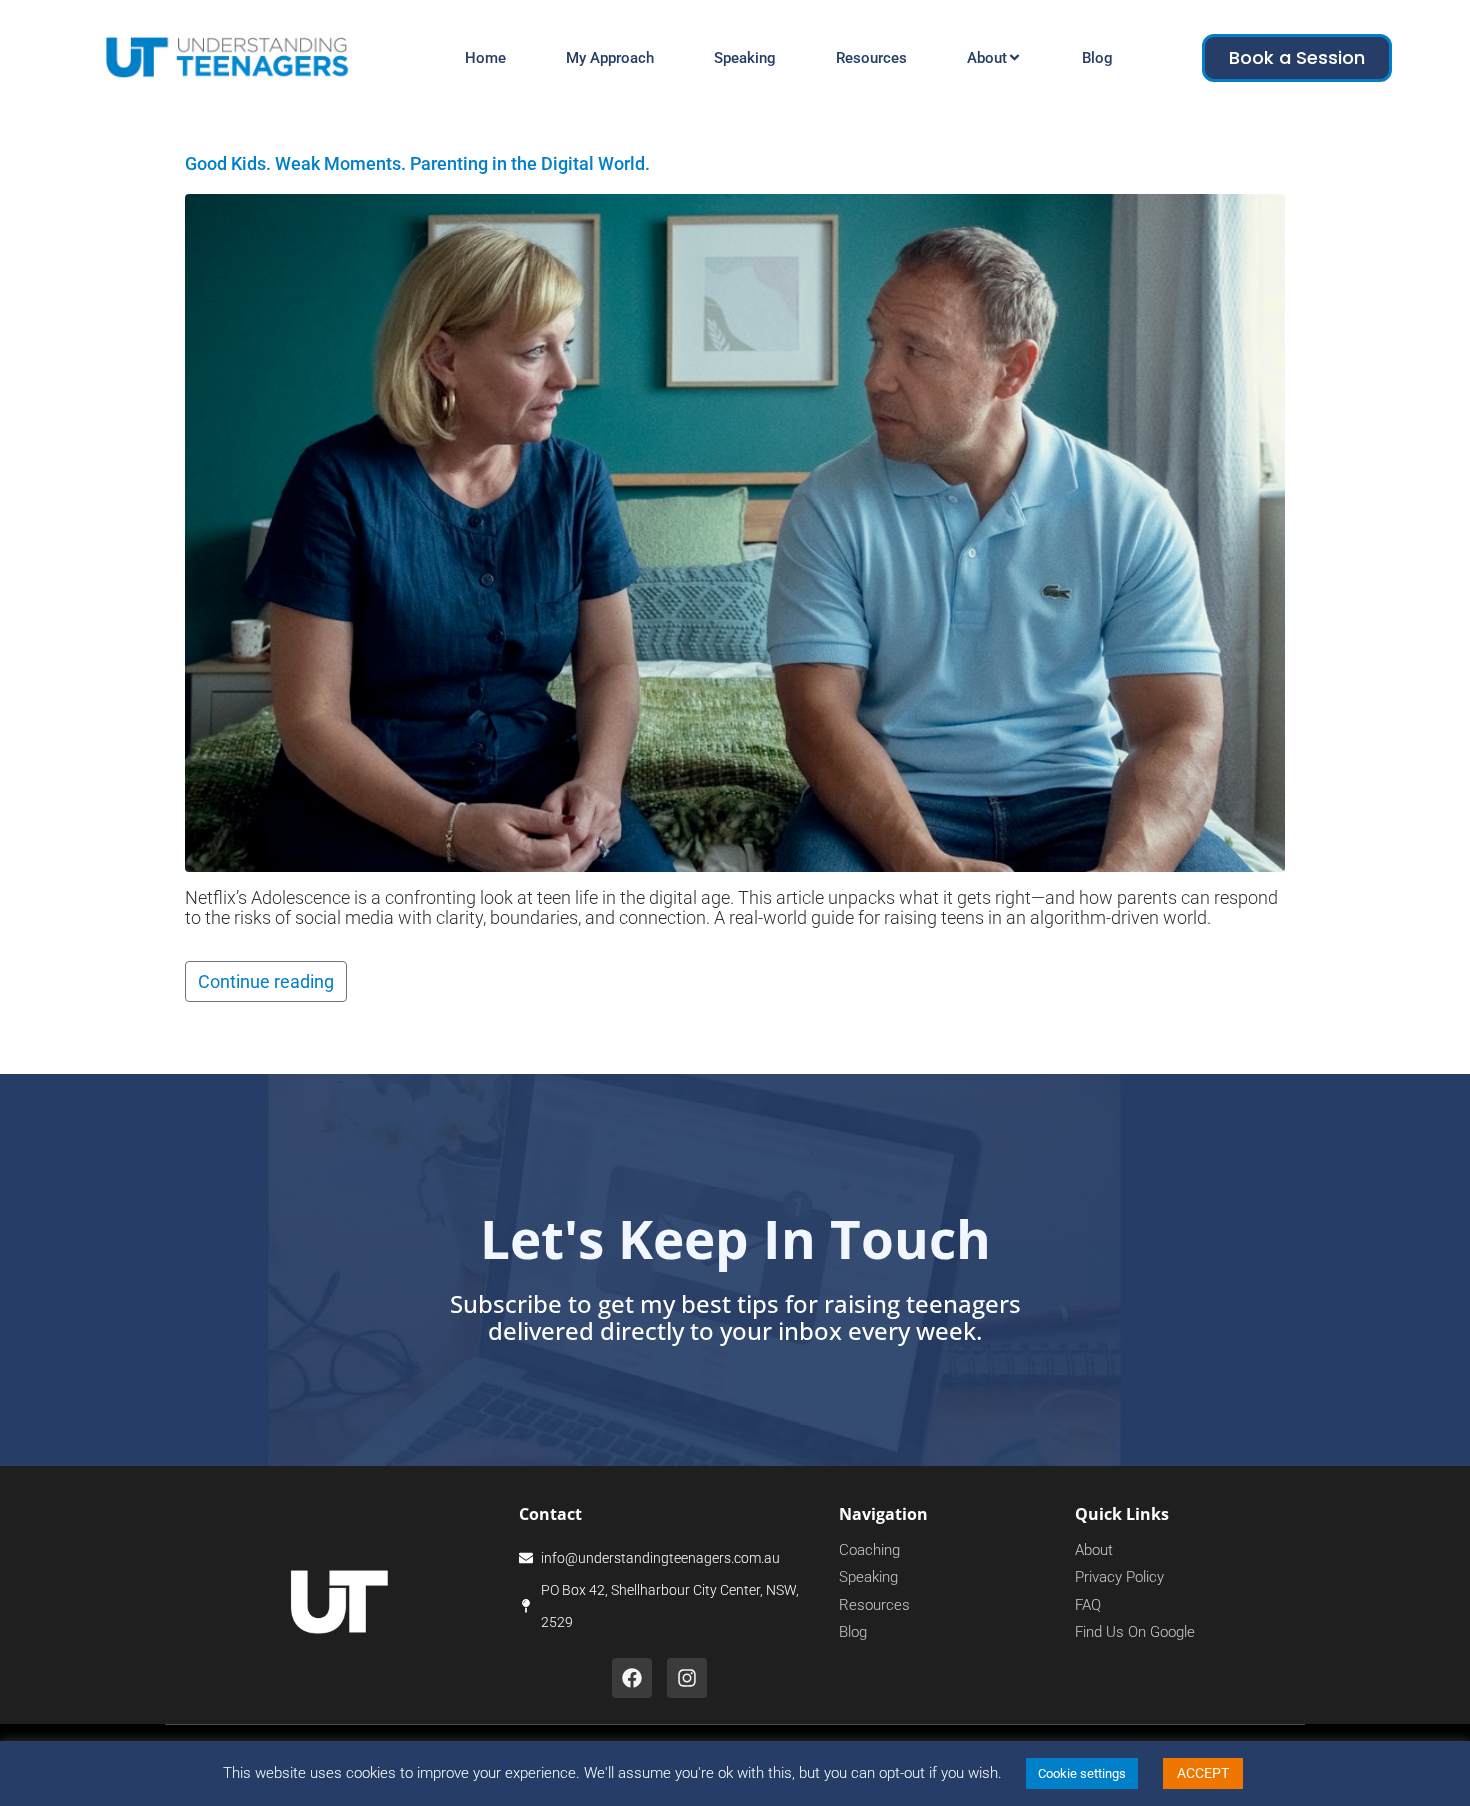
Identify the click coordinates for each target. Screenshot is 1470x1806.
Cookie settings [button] (1082, 1773)
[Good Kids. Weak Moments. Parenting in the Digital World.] (735, 531)
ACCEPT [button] (1203, 1773)
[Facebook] (632, 1678)
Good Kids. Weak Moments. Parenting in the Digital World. (417, 163)
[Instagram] (687, 1678)
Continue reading (266, 981)
